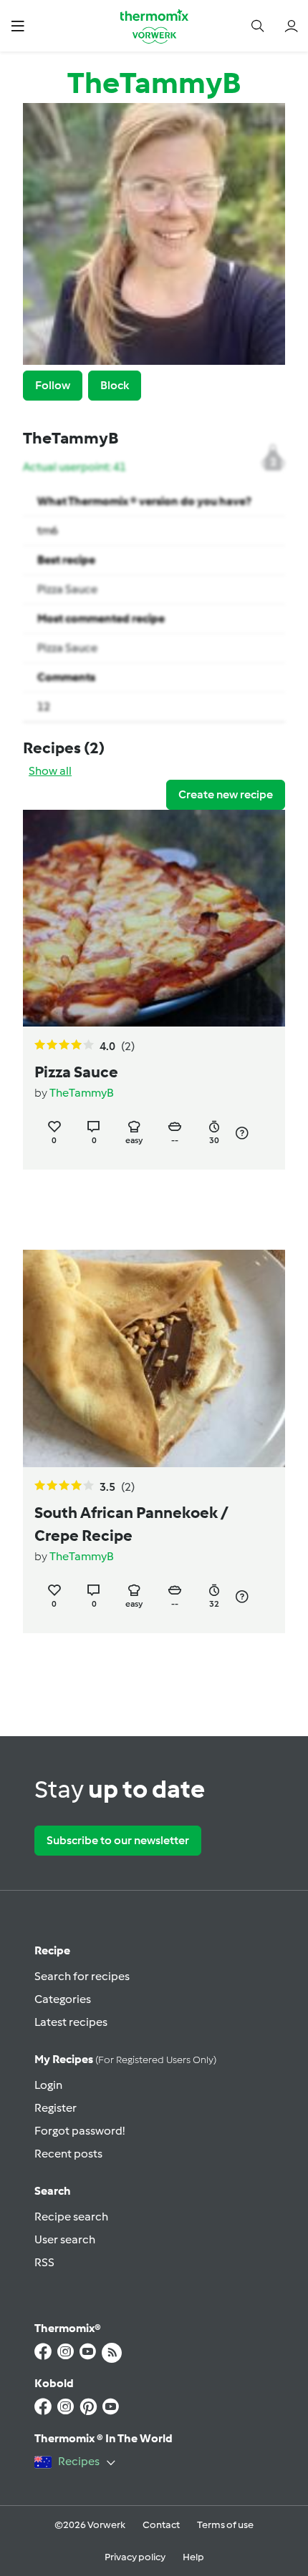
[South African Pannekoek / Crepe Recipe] (154, 1358)
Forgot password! (80, 2131)
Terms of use (225, 2525)
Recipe (52, 1950)
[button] (18, 25)
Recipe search (71, 2217)
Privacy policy (135, 2557)
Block (115, 385)
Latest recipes (71, 2022)
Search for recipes (82, 1976)
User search (65, 2239)
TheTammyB (82, 1093)
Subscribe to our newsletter (118, 1840)
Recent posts (68, 2154)
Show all (50, 771)
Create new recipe (226, 794)
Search (53, 2191)
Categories (63, 1999)
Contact (161, 2525)
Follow (53, 385)
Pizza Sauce (67, 589)
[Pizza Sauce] (154, 918)
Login (48, 2085)
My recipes (125, 2059)
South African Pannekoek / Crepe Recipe (131, 1524)
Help (193, 2557)
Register (56, 2108)
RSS (44, 2262)
